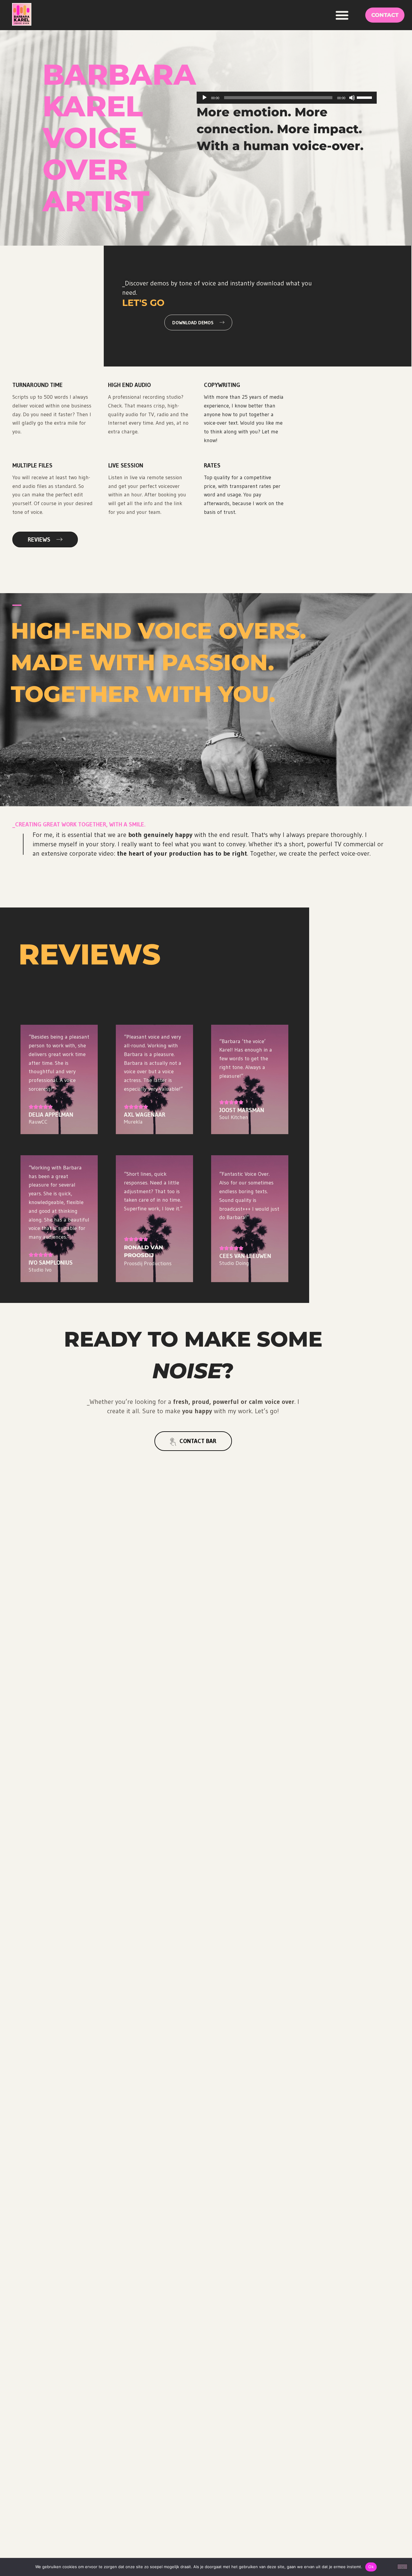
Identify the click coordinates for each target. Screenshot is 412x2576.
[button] (342, 15)
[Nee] (402, 2567)
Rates (212, 465)
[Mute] (352, 98)
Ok (371, 2567)
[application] (287, 98)
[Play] (204, 98)
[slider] (365, 97)
